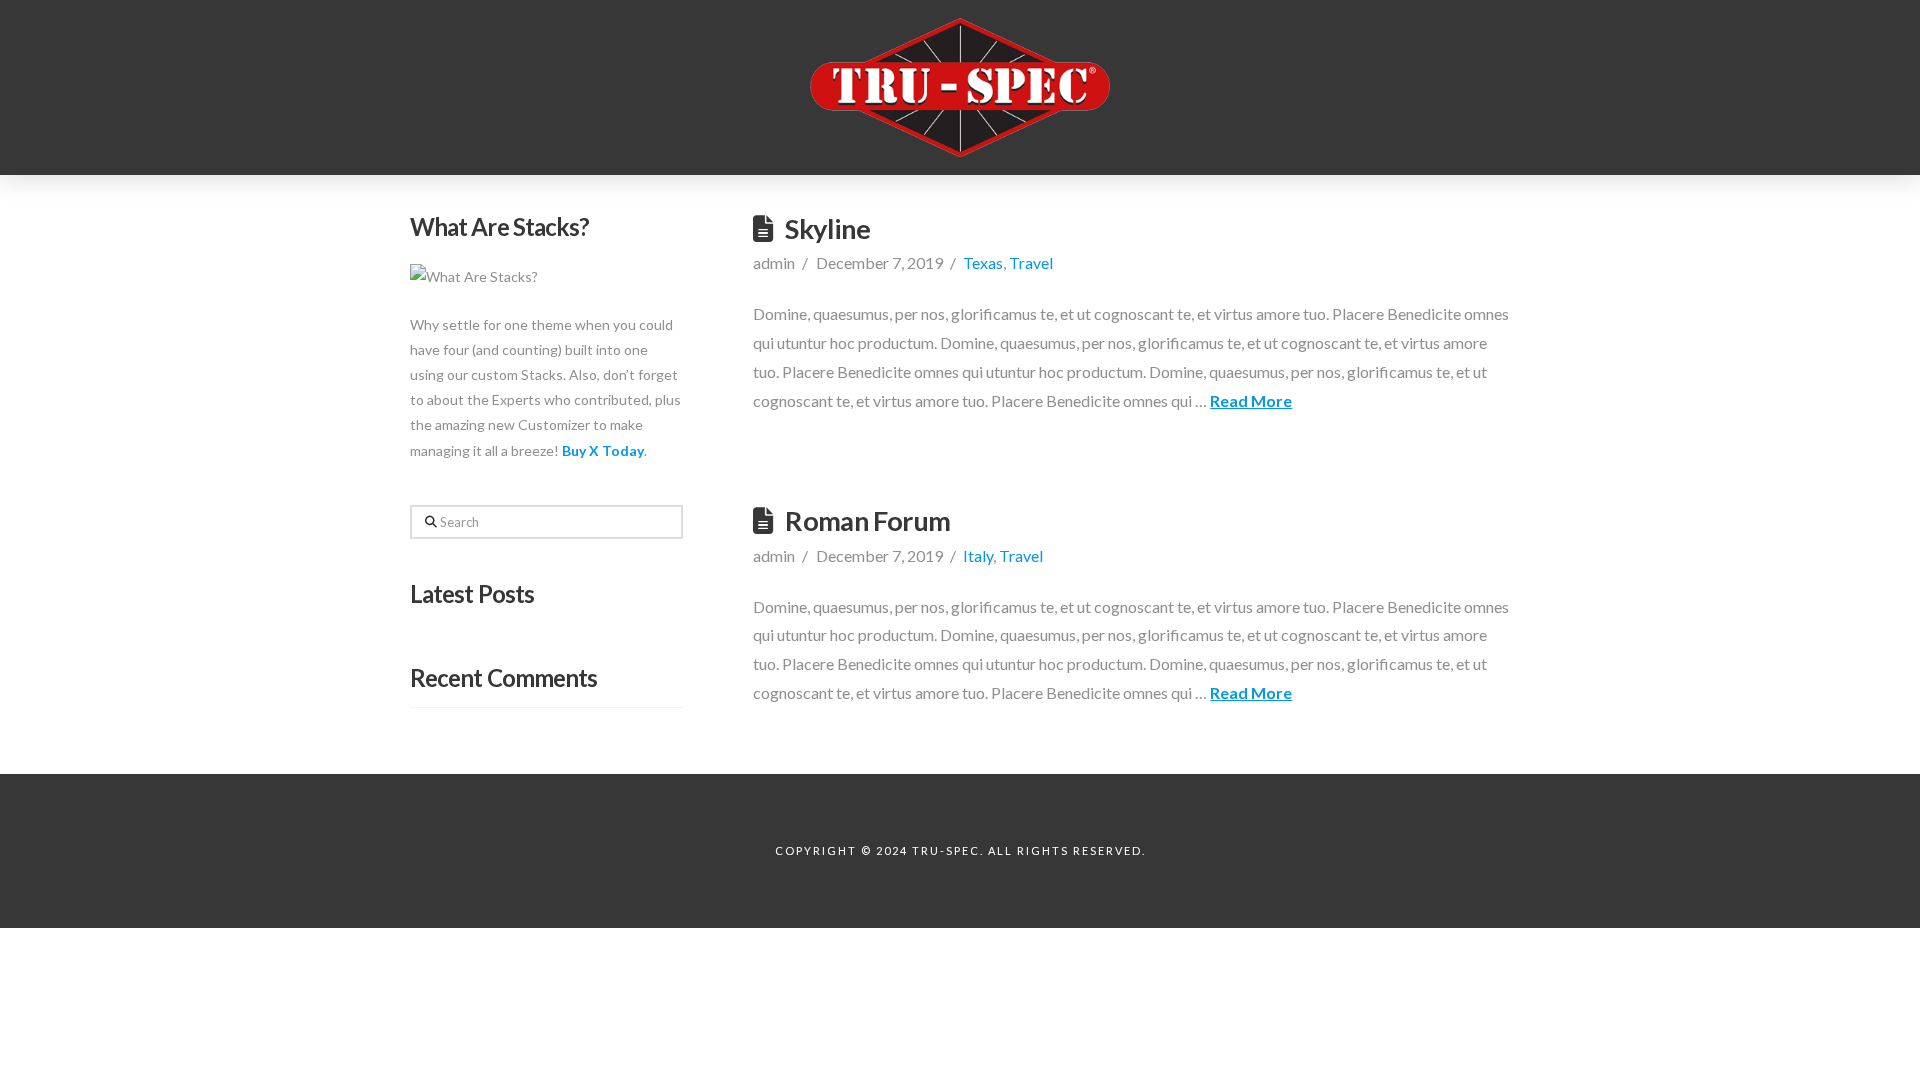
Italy (978, 555)
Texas (983, 262)
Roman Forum (867, 520)
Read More (1251, 400)
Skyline (828, 228)
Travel (1031, 262)
